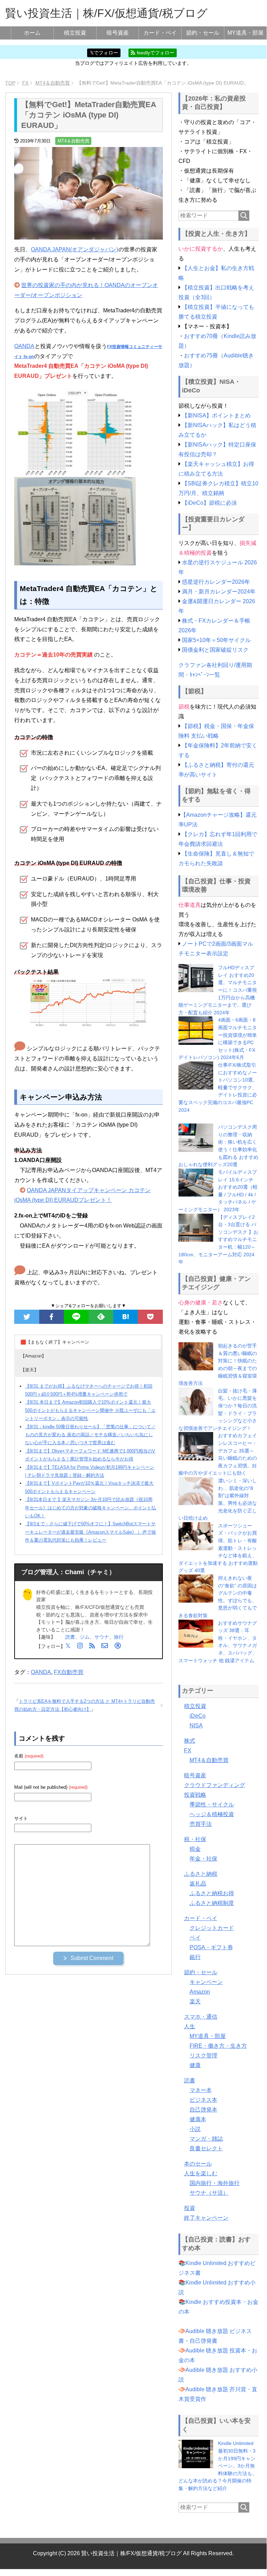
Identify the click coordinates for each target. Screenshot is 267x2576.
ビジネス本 (203, 2100)
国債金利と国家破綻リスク (215, 650)
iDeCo (198, 1716)
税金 (195, 1849)
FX (188, 1750)
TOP (10, 83)
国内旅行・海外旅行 (215, 2183)
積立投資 (75, 33)
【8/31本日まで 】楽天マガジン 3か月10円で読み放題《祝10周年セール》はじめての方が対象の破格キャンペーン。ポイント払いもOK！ (90, 1508)
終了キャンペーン (206, 2218)
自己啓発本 (203, 2110)
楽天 (195, 2001)
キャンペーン (206, 1982)
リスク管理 (203, 2055)
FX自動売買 (69, 1672)
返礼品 (198, 1884)
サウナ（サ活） (209, 2193)
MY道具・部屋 (245, 33)
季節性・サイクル (212, 1805)
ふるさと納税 (201, 1874)
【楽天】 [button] (30, 1370)
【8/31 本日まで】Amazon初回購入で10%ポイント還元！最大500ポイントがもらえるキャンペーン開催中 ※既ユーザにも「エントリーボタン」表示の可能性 (90, 1410)
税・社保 (195, 1839)
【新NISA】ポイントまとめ (216, 415)
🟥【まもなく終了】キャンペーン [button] (55, 1342)
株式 (190, 1741)
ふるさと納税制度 (212, 1903)
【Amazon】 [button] (33, 1356)
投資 (190, 2208)
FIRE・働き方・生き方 (218, 2046)
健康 (195, 2065)
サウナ (102, 1637)
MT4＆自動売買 (73, 141)
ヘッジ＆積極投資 (212, 1814)
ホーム (32, 33)
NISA (196, 1725)
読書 (70, 1637)
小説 (195, 2129)
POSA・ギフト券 (211, 1947)
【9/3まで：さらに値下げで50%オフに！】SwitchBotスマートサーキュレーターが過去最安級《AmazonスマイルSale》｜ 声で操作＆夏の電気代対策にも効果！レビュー (90, 1532)
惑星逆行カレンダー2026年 (216, 582)
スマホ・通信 (201, 2017)
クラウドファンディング (215, 1785)
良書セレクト (206, 2148)
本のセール (198, 2164)
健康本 (198, 2119)
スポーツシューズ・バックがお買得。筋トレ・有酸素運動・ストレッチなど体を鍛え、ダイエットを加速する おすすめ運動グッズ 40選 (218, 1548)
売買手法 (201, 1824)
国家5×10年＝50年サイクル (216, 640)
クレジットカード (212, 1928)
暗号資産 (118, 33)
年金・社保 (203, 1859)
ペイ (195, 1938)
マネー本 (201, 2090)
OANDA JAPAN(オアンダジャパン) (74, 249)
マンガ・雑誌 (206, 2139)
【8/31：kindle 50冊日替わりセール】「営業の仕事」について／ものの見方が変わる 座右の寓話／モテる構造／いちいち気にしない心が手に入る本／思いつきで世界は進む (90, 1435)
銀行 (195, 1957)
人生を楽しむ (201, 2173)
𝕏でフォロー (104, 53)
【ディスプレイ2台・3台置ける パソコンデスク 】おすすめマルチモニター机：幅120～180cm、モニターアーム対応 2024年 (218, 1240)
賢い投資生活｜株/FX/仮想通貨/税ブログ (106, 13)
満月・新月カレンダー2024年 (219, 592)
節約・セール (203, 33)
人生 (190, 2026)
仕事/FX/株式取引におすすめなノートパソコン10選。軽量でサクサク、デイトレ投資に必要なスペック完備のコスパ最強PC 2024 (218, 1087)
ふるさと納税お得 (212, 1893)
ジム (85, 1637)
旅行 (119, 1637)
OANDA (24, 346)
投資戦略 (195, 1795)
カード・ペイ (160, 33)
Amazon (200, 1992)
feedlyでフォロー (155, 53)
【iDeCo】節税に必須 (209, 503)
